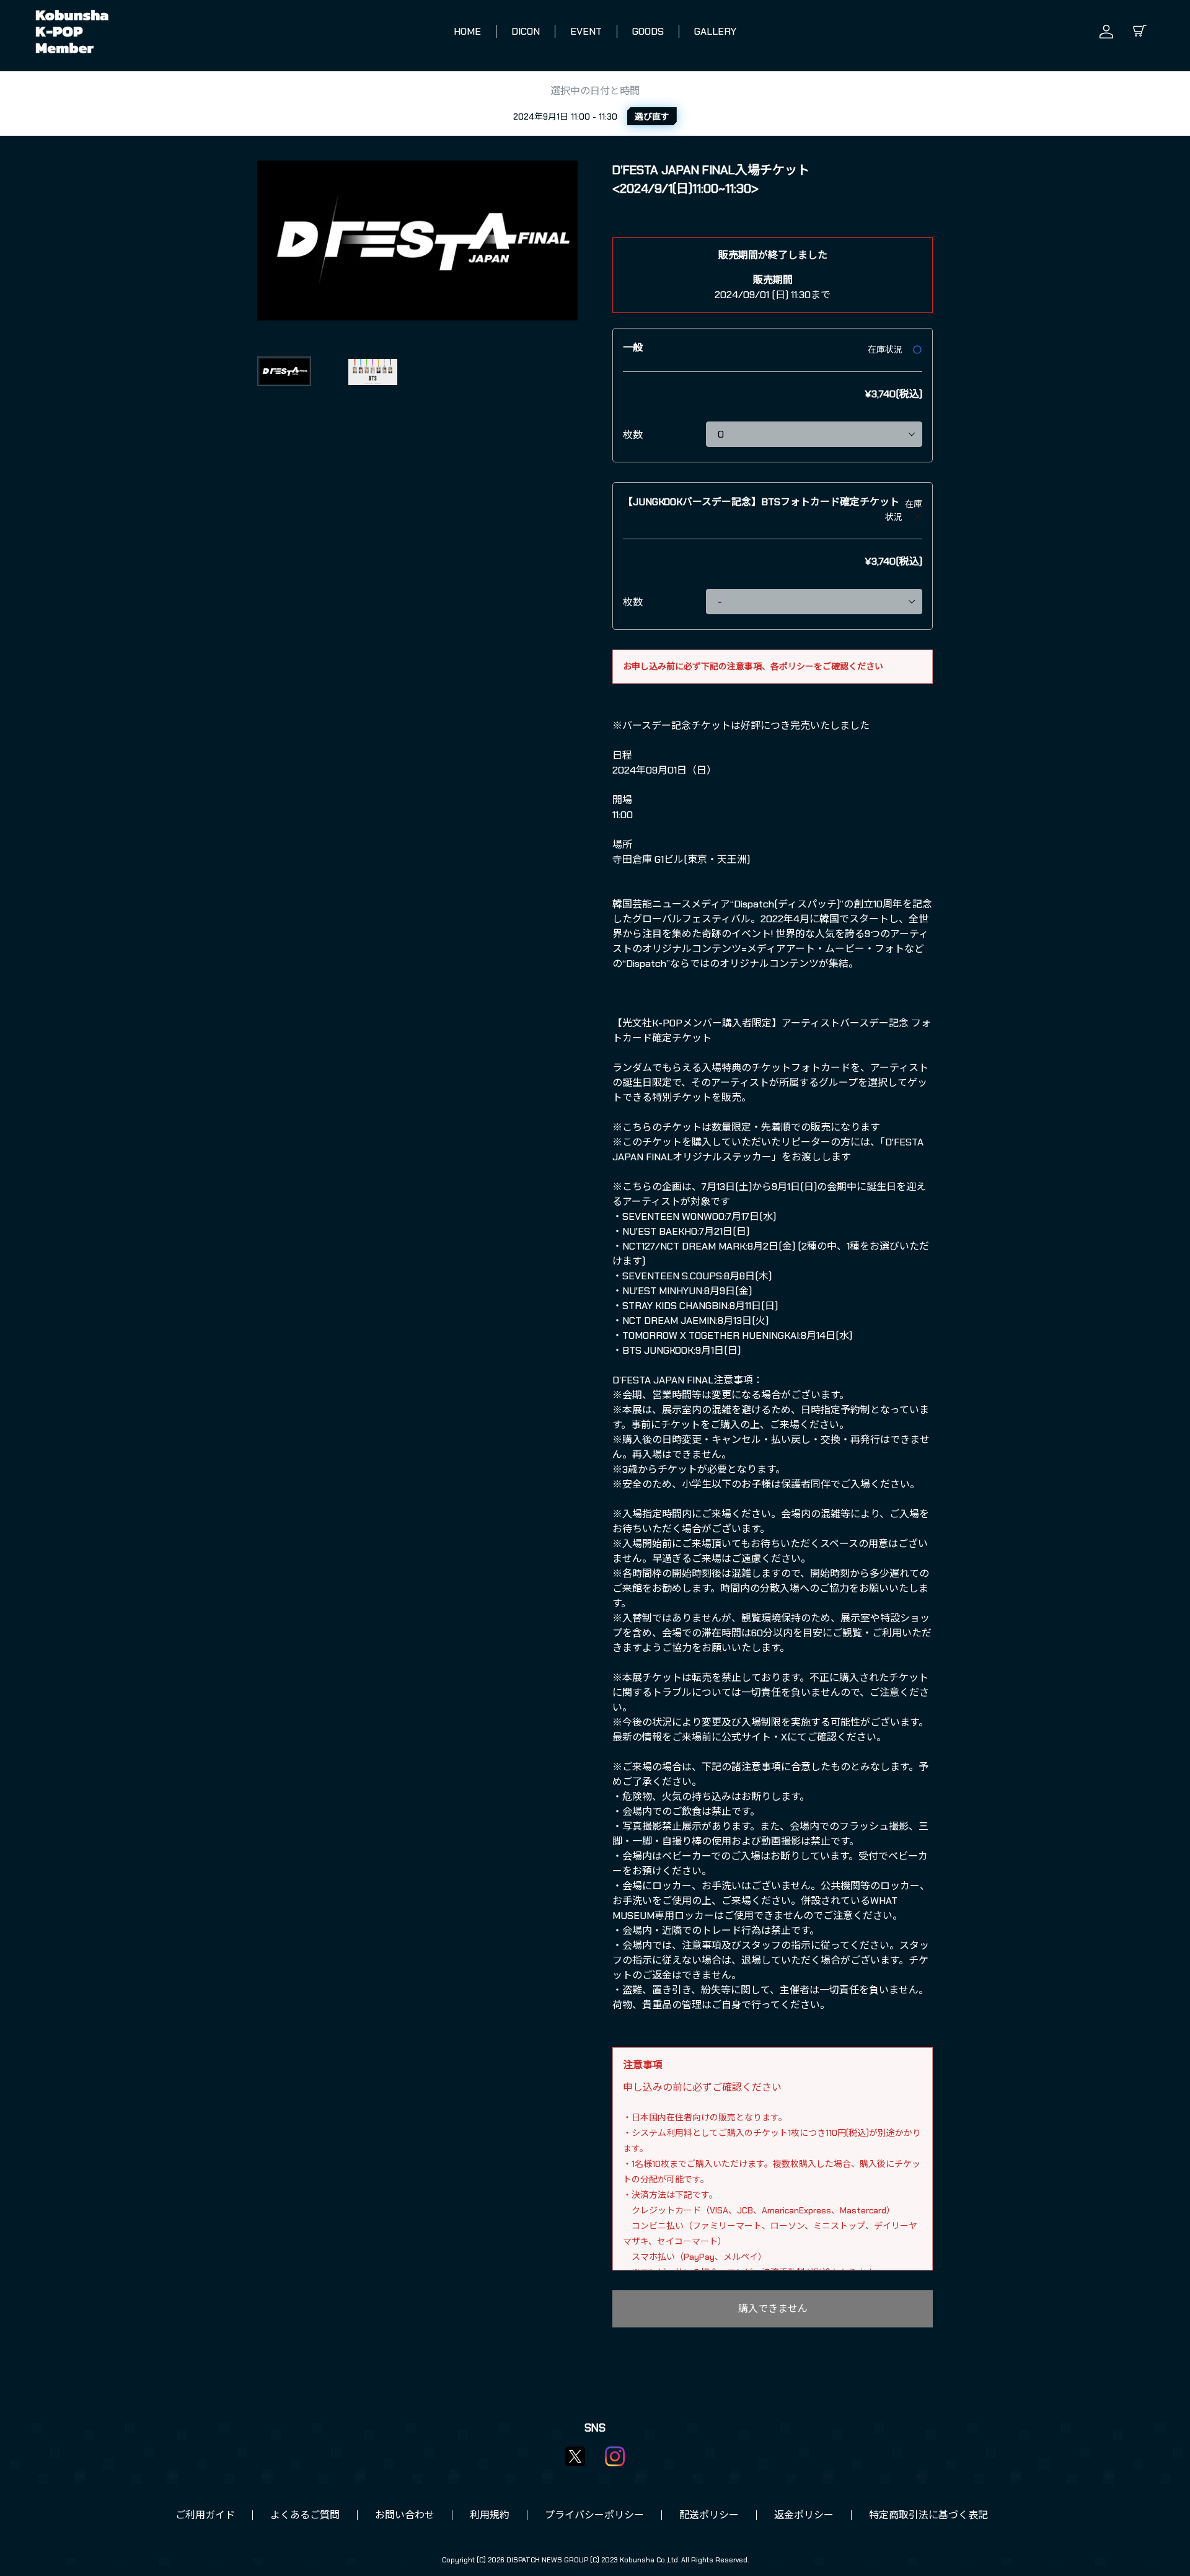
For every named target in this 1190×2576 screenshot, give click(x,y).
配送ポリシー (709, 2515)
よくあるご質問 (305, 2515)
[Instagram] (615, 2456)
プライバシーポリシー (594, 2515)
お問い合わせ (405, 2515)
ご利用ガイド (205, 2515)
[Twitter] (575, 2456)
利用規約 (490, 2515)
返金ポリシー (804, 2515)
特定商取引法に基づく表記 (928, 2515)
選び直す (652, 117)
